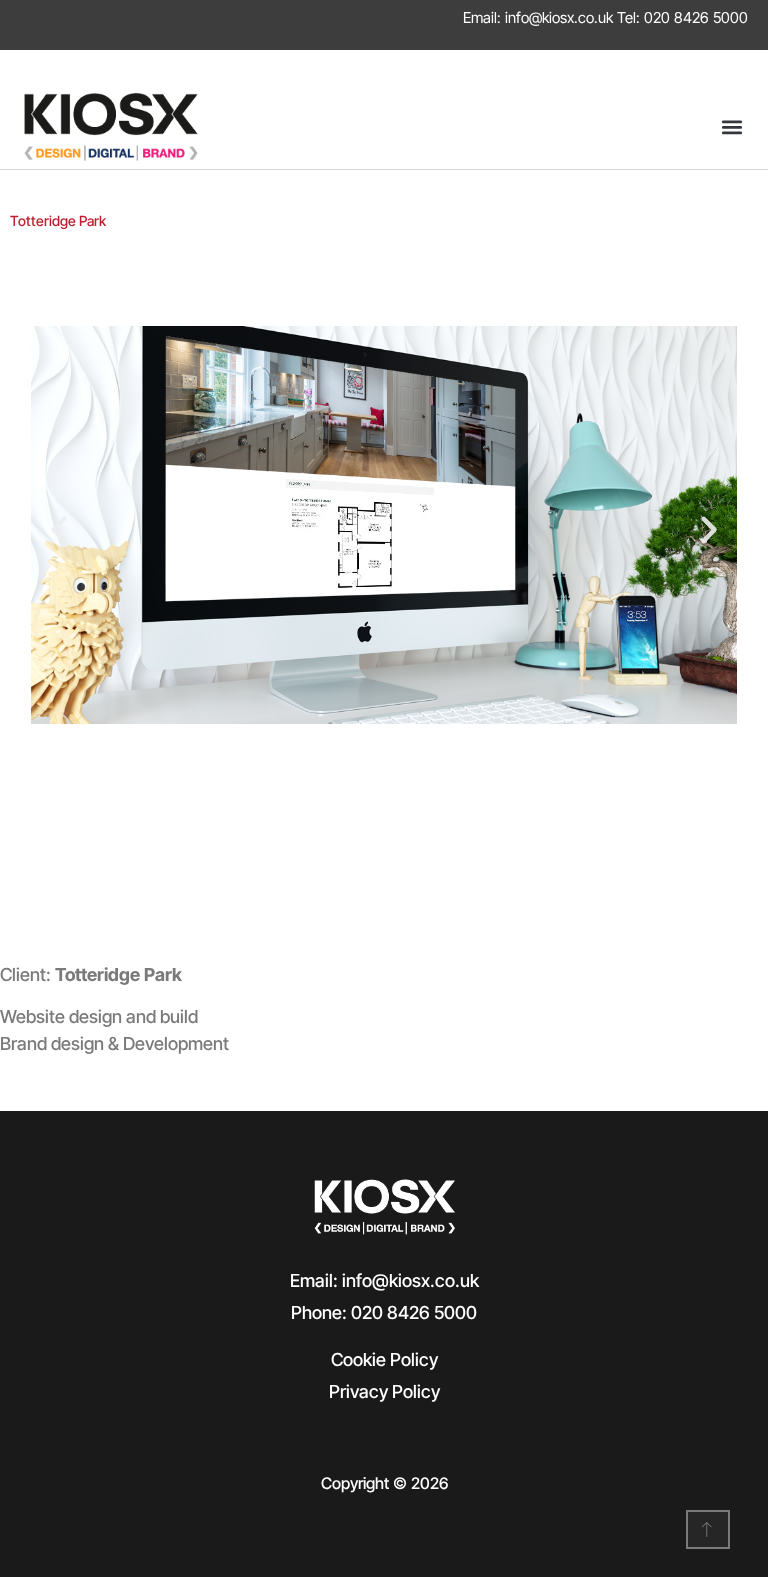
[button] (731, 127)
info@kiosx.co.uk (559, 17)
